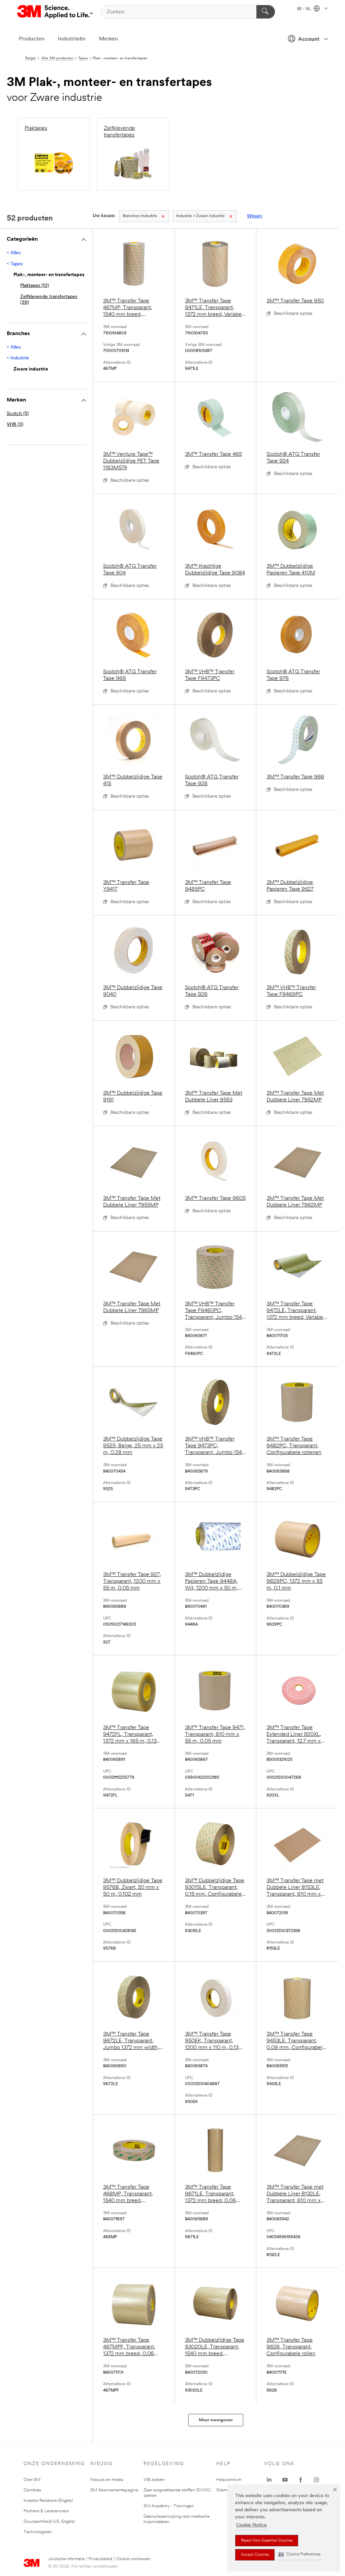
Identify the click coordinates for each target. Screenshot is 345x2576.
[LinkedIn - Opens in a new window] (269, 2480)
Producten (32, 39)
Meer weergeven (216, 2420)
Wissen (255, 216)
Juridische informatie (66, 2559)
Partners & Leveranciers (46, 2511)
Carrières (32, 2490)
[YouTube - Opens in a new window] (285, 2480)
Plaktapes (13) (35, 286)
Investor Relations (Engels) (48, 2501)
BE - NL (305, 9)
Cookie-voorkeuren (133, 2559)
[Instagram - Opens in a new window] (316, 2480)
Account (309, 39)
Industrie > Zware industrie (200, 216)
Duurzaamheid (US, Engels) (49, 2522)
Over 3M (32, 2480)
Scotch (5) (18, 414)
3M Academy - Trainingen (169, 2506)
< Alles (14, 253)
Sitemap (224, 2490)
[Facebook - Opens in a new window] (301, 2480)
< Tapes (15, 264)
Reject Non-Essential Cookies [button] (267, 2541)
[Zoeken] (266, 12)
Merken (108, 39)
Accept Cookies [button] (255, 2555)
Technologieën (38, 2532)
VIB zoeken (154, 2480)
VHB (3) (15, 425)
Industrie (140, 216)
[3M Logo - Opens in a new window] (55, 12)
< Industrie (18, 358)
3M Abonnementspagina (114, 2490)
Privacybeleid (100, 2559)
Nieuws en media (107, 2480)
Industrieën (72, 39)
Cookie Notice (252, 2525)
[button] (300, 2555)
